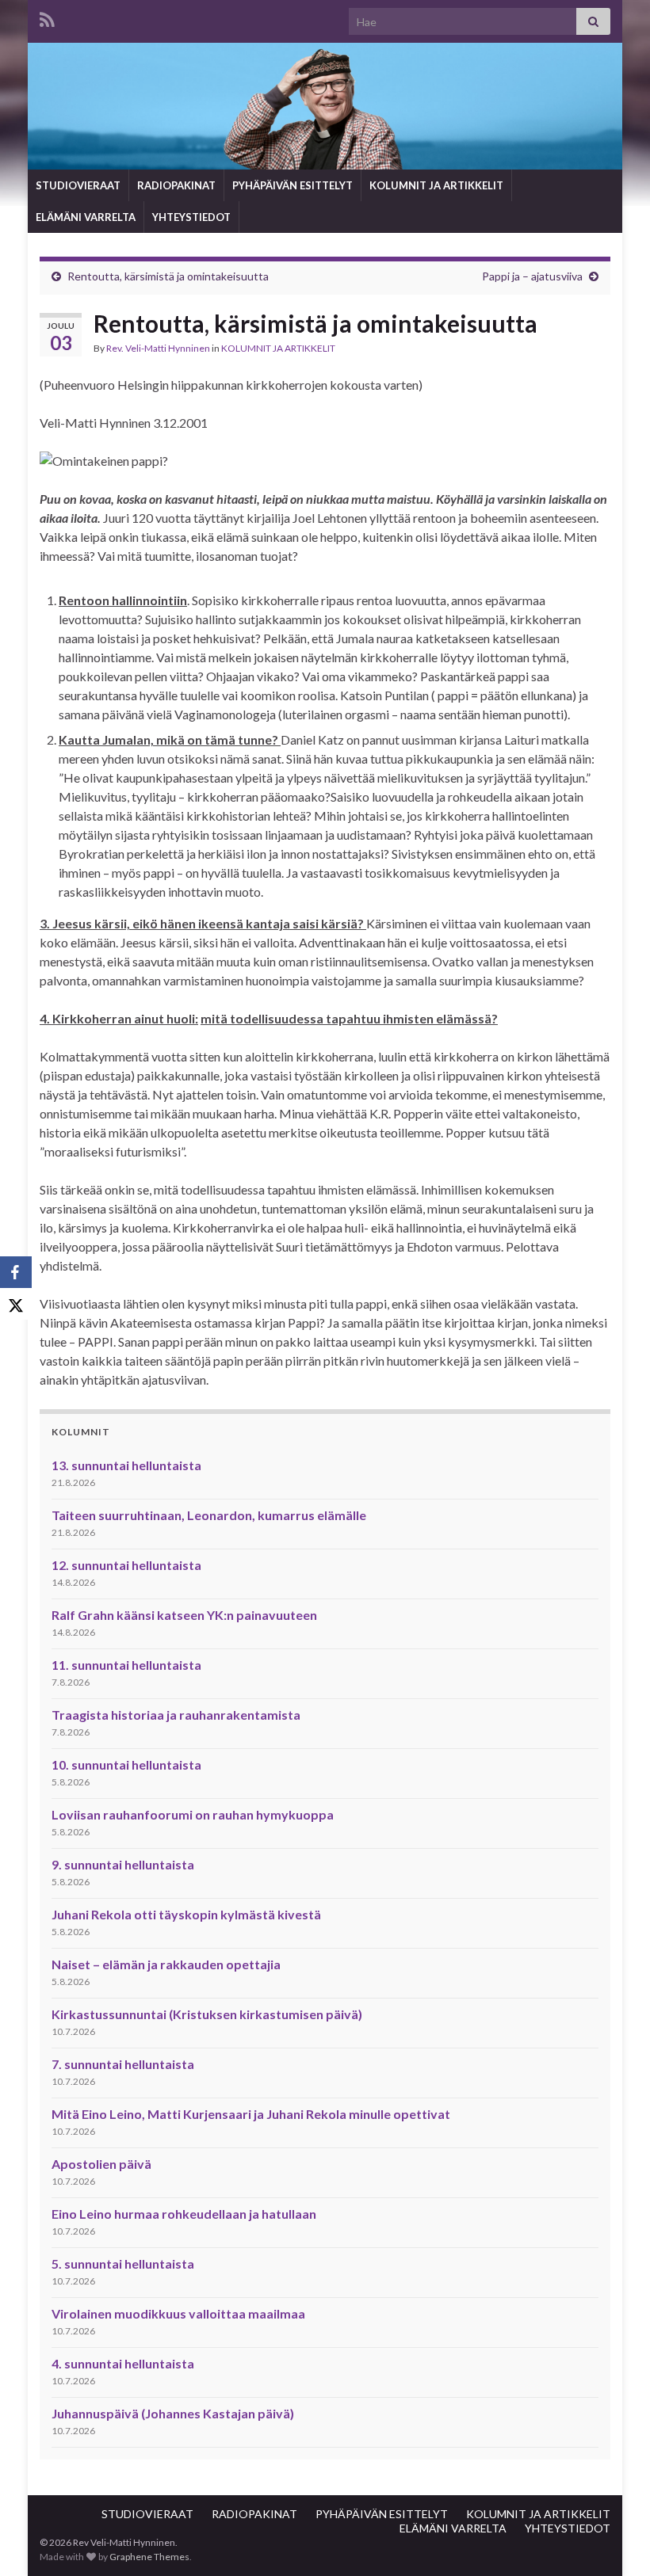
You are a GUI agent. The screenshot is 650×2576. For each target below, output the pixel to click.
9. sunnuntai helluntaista (123, 1864)
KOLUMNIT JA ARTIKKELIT (436, 185)
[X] (16, 1304)
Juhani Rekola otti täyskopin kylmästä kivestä (186, 1914)
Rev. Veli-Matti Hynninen (158, 348)
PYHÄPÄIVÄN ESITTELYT (292, 185)
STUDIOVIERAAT (78, 185)
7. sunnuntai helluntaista (123, 2064)
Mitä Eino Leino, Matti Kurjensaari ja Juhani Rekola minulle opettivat (251, 2114)
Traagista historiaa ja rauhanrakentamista (176, 1715)
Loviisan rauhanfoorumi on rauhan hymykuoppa (193, 1814)
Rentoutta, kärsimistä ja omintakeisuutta (168, 276)
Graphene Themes (149, 2557)
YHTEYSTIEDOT (191, 217)
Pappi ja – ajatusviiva (532, 276)
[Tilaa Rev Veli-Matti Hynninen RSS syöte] (47, 17)
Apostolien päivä (101, 2164)
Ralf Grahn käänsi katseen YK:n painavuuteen (184, 1615)
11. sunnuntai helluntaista (126, 1665)
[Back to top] (614, 2540)
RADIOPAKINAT (176, 185)
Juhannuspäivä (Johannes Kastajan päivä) (173, 2413)
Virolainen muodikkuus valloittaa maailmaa (178, 2313)
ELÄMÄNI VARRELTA (86, 217)
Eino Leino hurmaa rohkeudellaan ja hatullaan (184, 2214)
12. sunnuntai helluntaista (126, 1565)
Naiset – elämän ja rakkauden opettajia (166, 1964)
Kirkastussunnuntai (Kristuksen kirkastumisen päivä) (207, 2014)
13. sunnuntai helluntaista (126, 1465)
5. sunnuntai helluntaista (123, 2264)
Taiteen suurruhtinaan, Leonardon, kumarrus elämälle (209, 1515)
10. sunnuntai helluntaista (126, 1764)
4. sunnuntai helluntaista (123, 2363)
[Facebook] (16, 1272)
